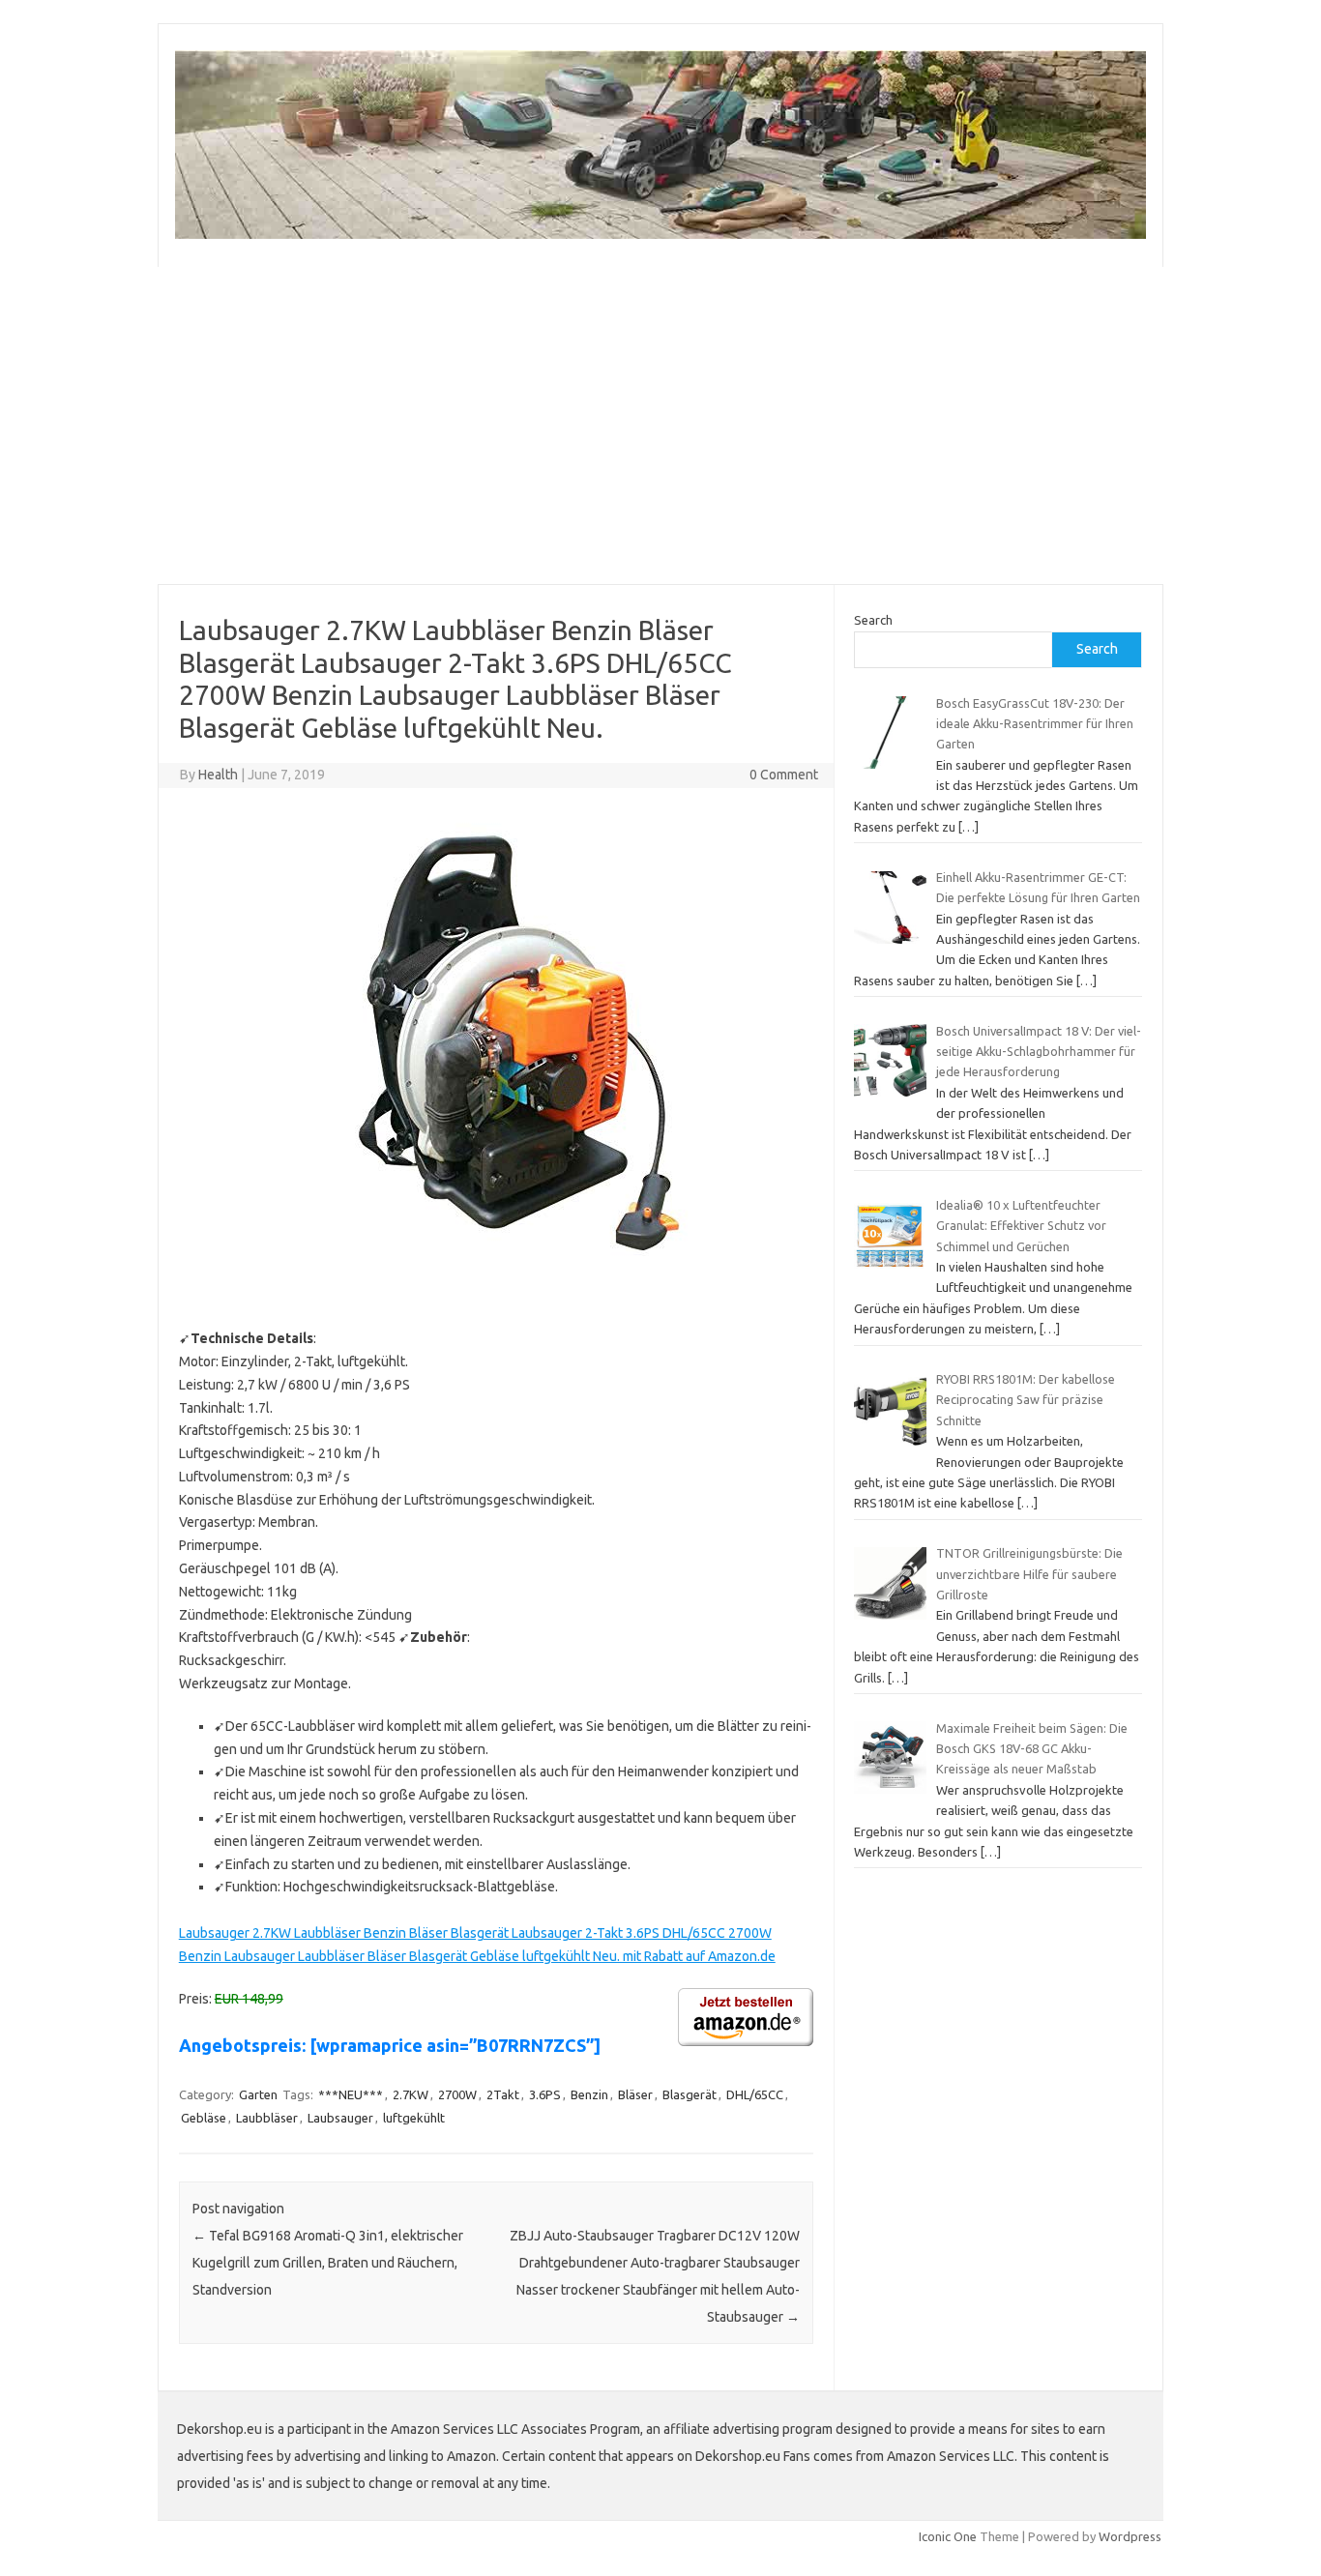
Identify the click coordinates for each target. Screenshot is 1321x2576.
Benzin (589, 2094)
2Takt (503, 2094)
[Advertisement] (660, 425)
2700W (457, 2094)
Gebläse (204, 2118)
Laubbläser (267, 2118)
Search (873, 620)
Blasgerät (690, 2094)
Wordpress (1130, 2536)
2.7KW (411, 2094)
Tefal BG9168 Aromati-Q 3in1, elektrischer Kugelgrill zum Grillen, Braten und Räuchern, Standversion (328, 2263)
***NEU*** (351, 2094)
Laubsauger (340, 2118)
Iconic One (948, 2536)
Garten (258, 2094)
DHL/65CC (755, 2094)
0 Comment (784, 775)
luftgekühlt (414, 2118)
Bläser (635, 2094)
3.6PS (545, 2094)
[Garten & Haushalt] (660, 234)
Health (218, 775)
